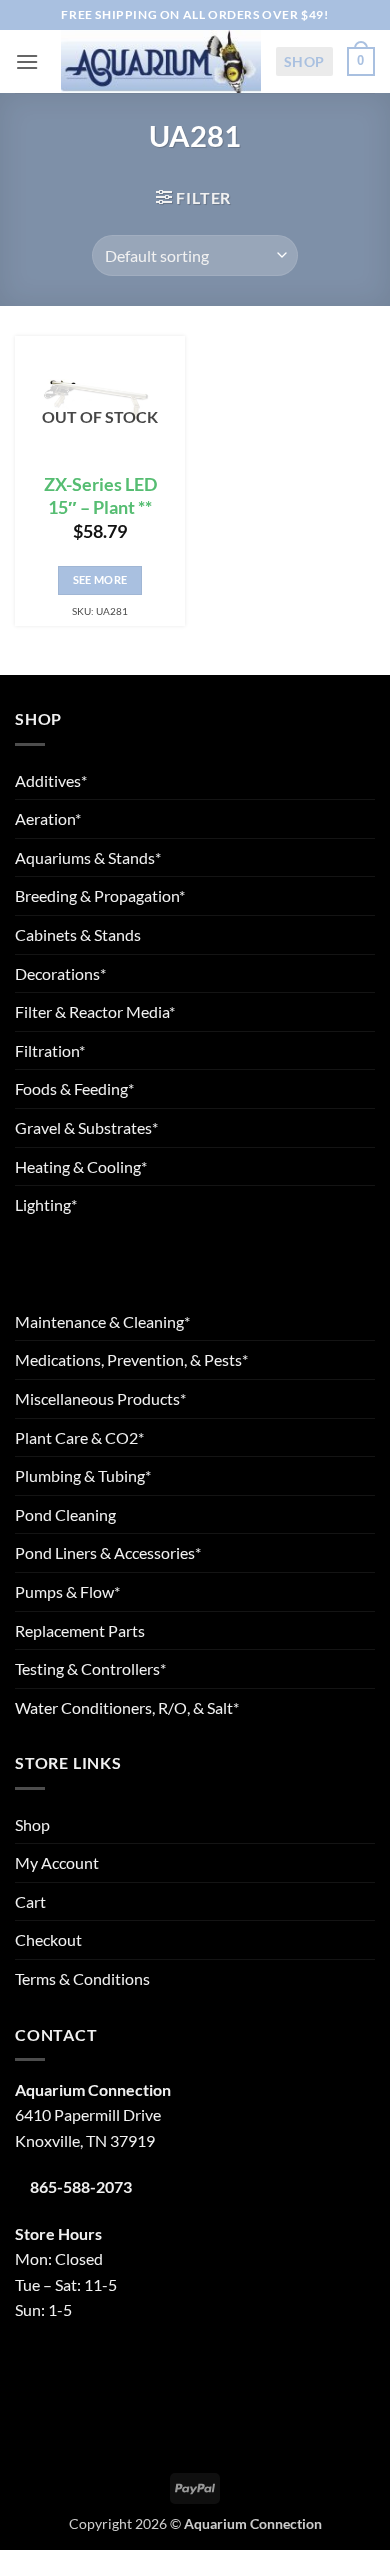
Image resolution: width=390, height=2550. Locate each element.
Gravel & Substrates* (86, 1127)
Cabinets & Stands (78, 934)
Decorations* (60, 973)
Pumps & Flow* (67, 1591)
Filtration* (50, 1050)
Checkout (48, 1939)
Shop (304, 61)
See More (100, 579)
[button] (27, 61)
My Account (57, 1862)
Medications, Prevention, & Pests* (131, 1359)
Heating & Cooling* (81, 1166)
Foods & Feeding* (74, 1088)
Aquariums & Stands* (88, 857)
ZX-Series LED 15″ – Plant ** (100, 496)
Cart (30, 1901)
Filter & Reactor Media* (95, 1011)
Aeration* (48, 818)
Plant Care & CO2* (79, 1437)
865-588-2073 (81, 2186)
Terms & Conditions (82, 1978)
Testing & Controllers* (90, 1668)
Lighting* (46, 1204)
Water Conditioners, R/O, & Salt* (127, 1707)
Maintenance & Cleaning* (102, 1321)
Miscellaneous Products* (100, 1398)
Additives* (51, 780)
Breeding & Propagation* (100, 895)
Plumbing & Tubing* (83, 1475)
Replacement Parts (80, 1630)
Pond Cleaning (65, 1514)
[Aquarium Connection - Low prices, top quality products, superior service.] (161, 61)
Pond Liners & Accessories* (108, 1552)
